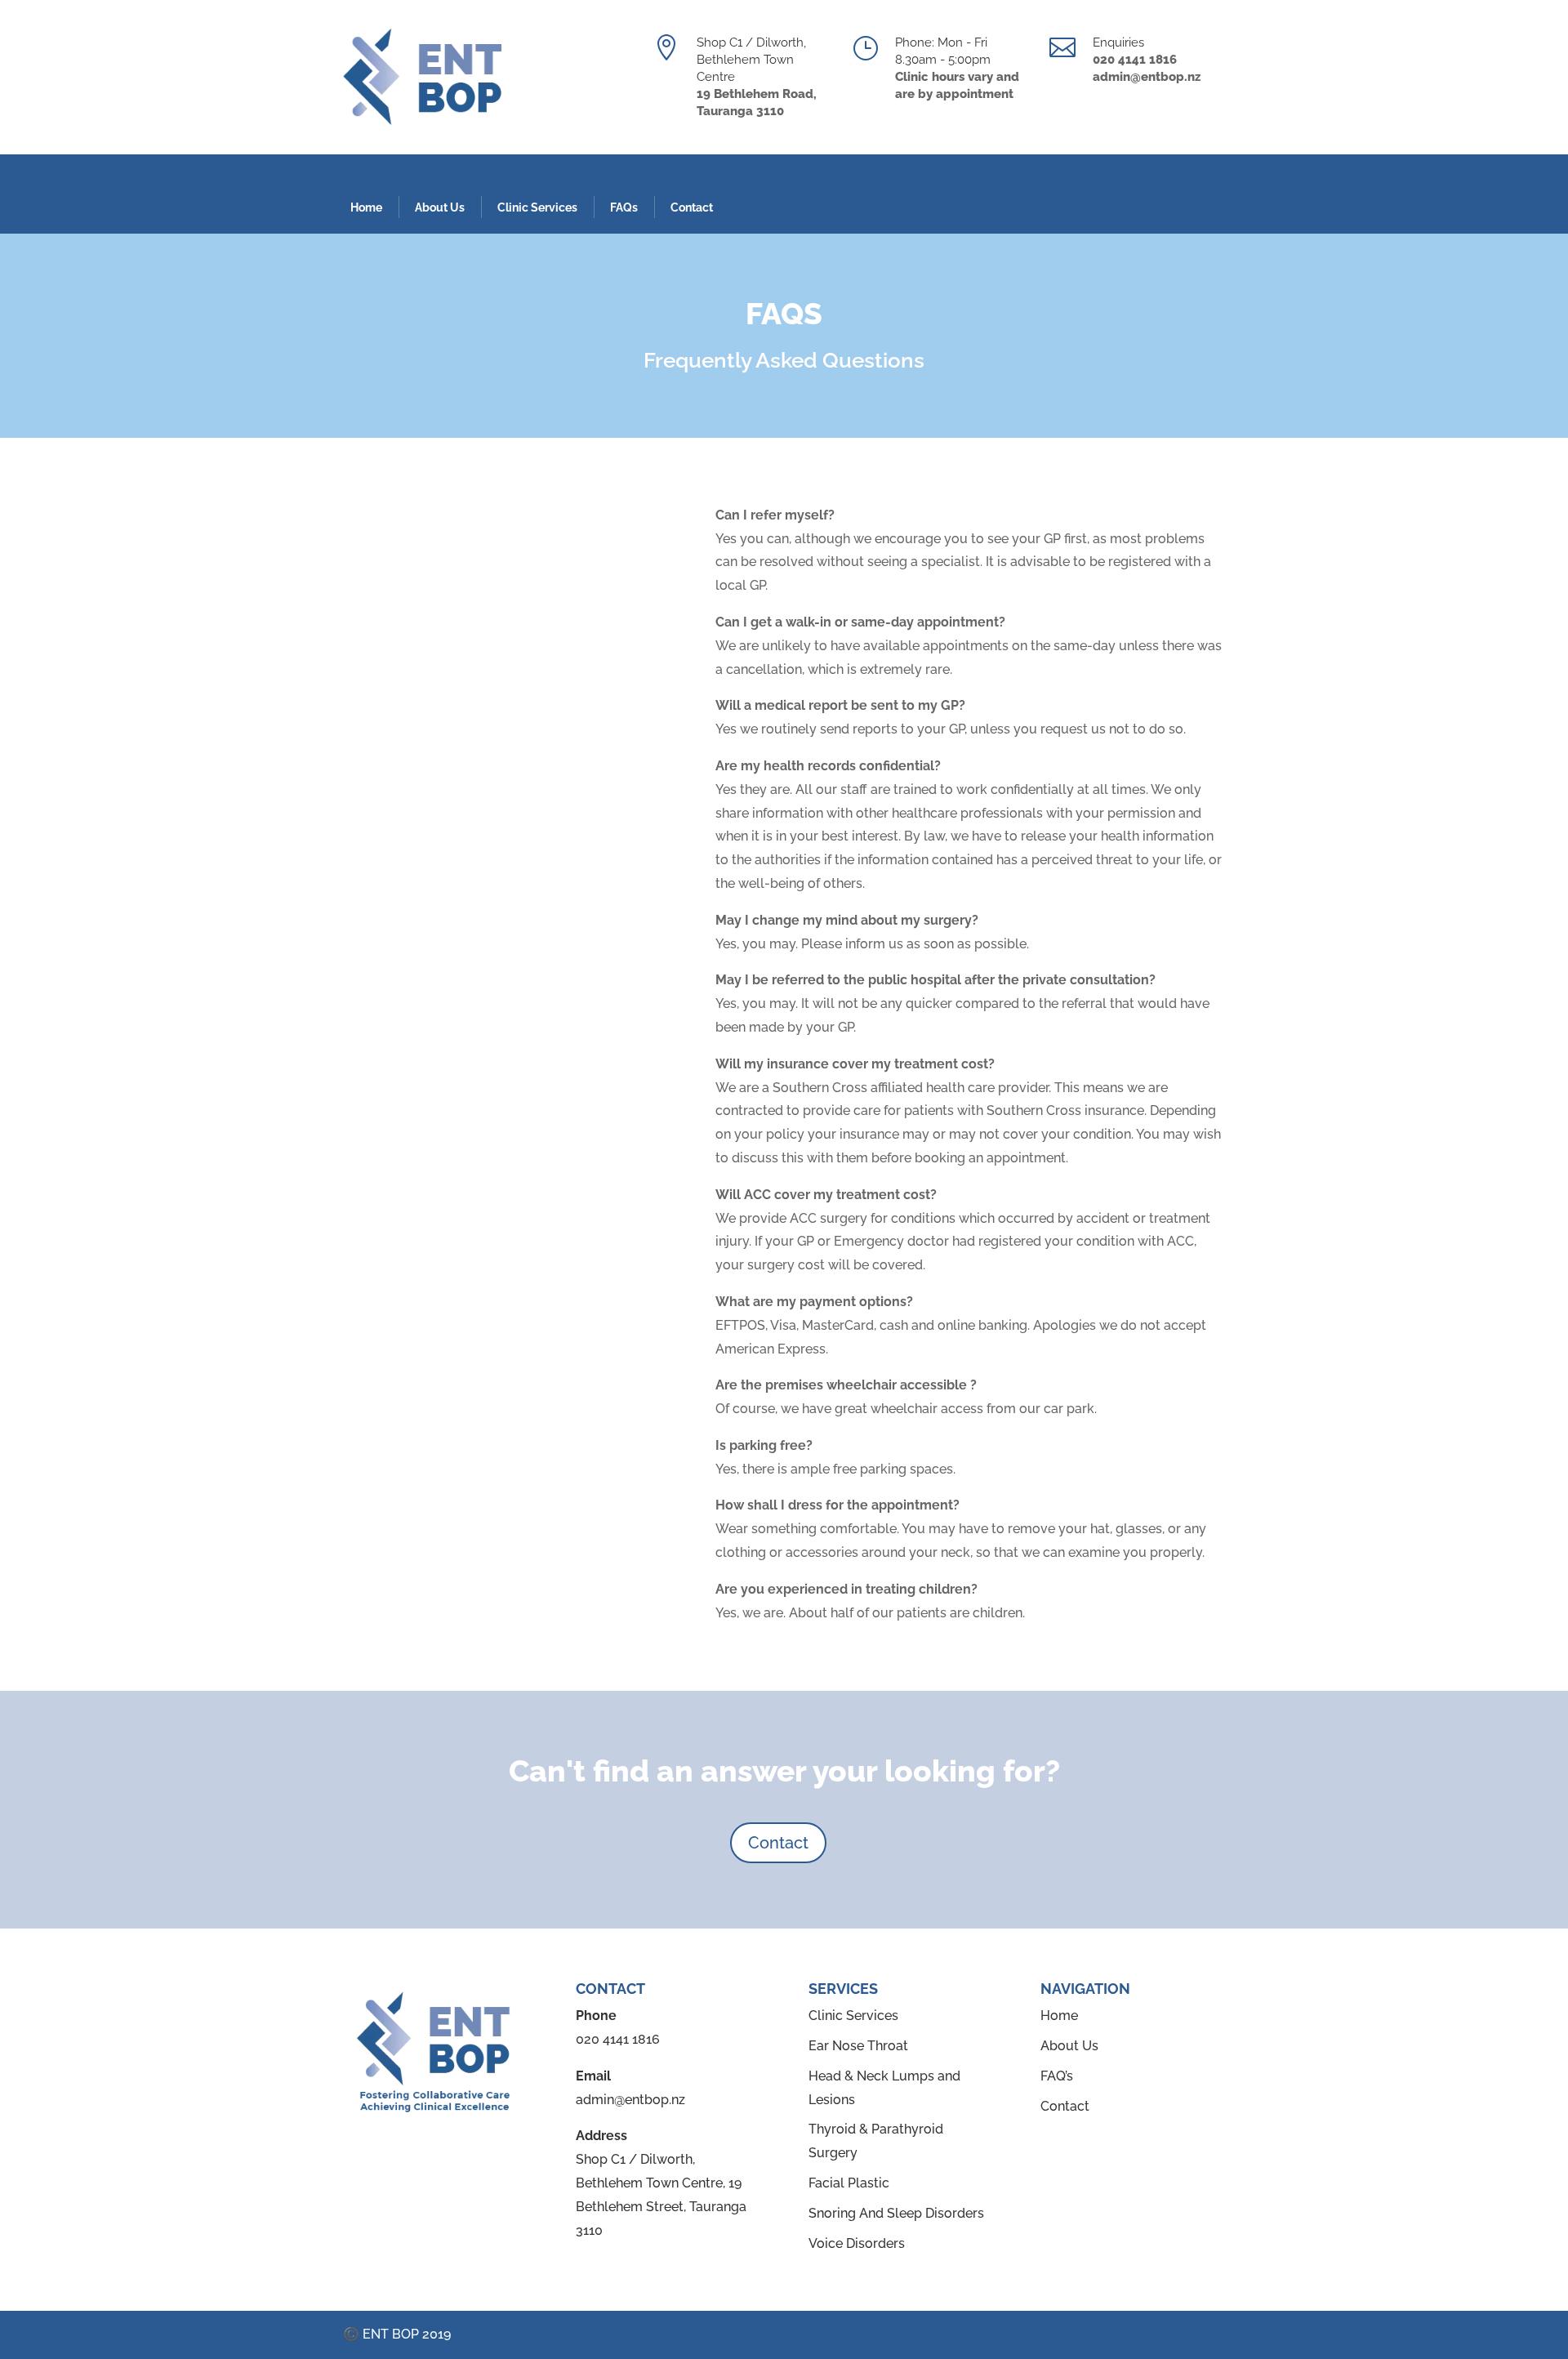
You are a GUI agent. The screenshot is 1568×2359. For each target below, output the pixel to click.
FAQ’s (1057, 2076)
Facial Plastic (849, 2183)
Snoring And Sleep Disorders (896, 2213)
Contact (692, 207)
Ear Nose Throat (858, 2046)
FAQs (624, 207)
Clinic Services (537, 207)
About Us (440, 207)
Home (366, 207)
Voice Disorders (857, 2243)
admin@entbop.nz (630, 2100)
